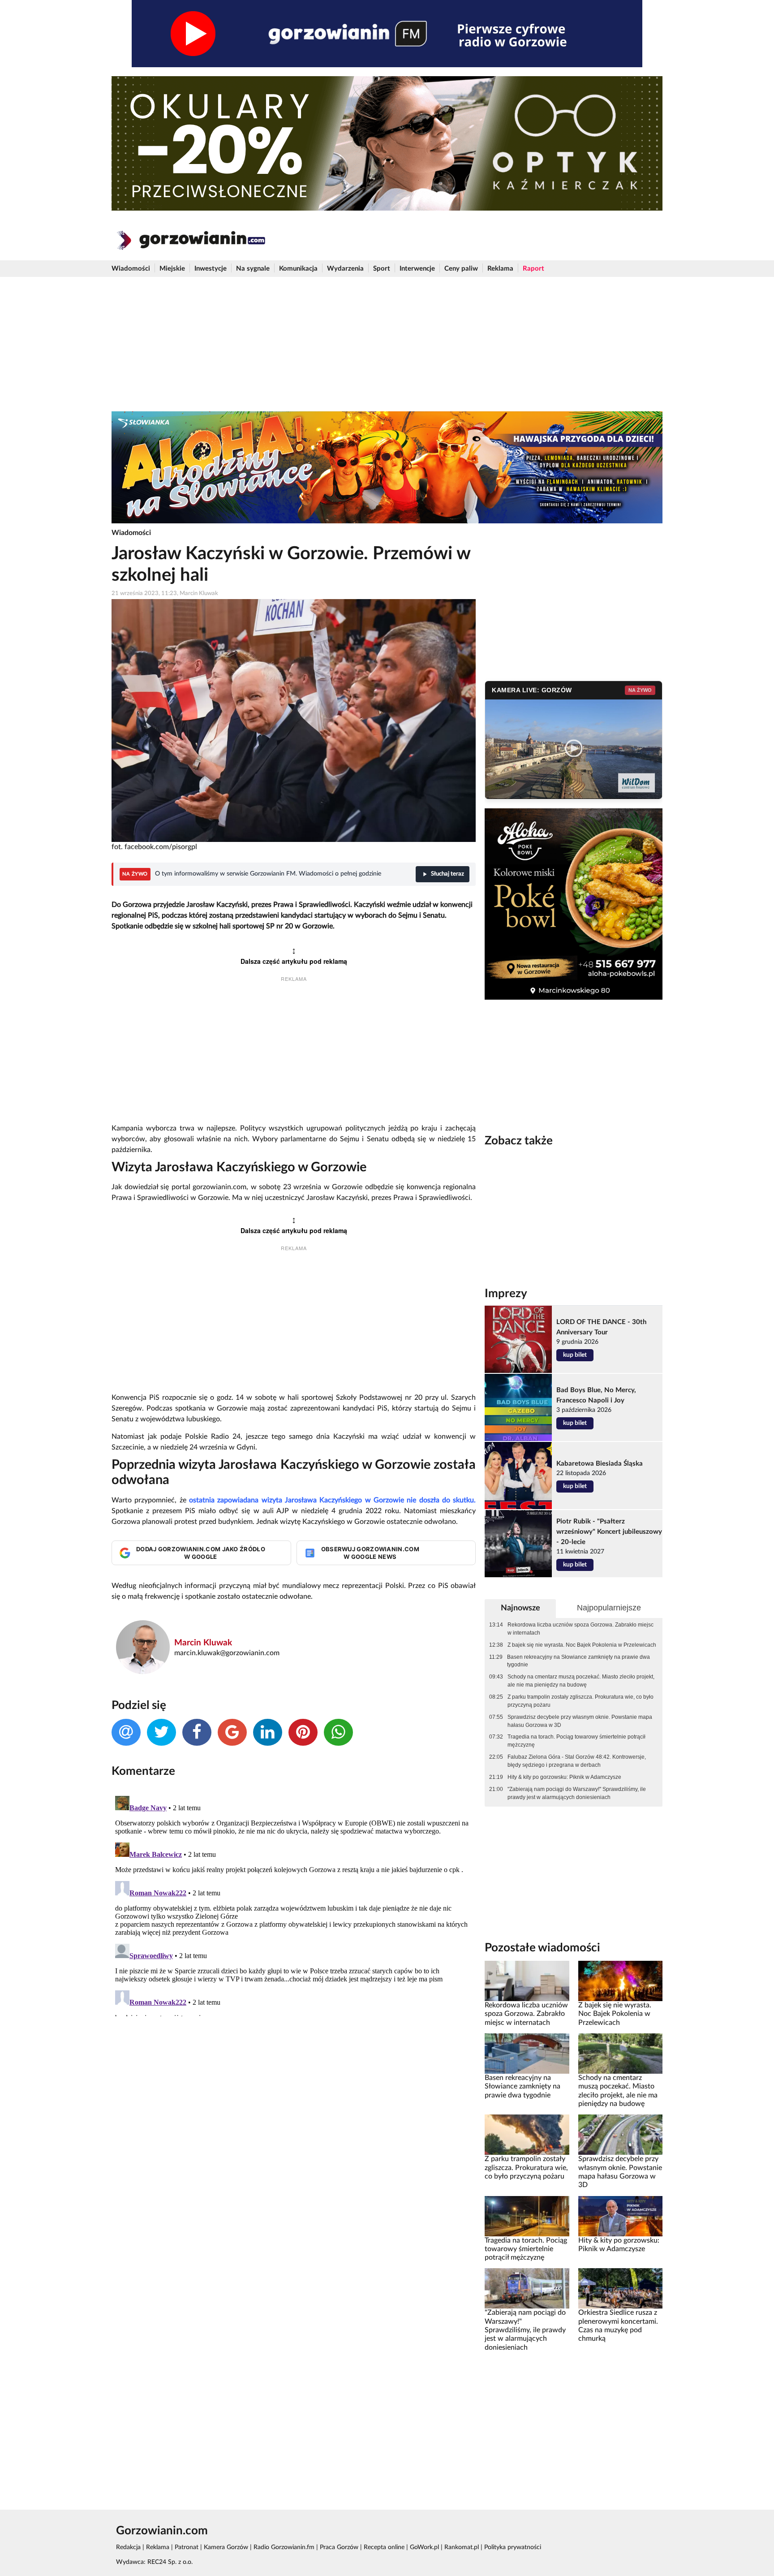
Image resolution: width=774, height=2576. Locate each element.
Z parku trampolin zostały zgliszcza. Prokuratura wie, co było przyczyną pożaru (580, 1701)
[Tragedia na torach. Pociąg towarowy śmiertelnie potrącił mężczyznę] (527, 2216)
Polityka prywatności (513, 2547)
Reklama (500, 269)
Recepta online (384, 2547)
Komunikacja (298, 269)
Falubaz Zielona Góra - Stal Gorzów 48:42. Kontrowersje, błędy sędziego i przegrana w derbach (577, 1761)
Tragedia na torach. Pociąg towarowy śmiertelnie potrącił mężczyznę (576, 1741)
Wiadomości (131, 269)
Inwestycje (211, 269)
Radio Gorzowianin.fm (284, 2547)
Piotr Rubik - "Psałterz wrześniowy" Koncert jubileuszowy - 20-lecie (609, 1532)
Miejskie (172, 269)
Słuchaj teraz (447, 874)
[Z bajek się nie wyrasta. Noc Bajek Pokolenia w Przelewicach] (620, 1981)
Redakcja (128, 2547)
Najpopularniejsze (609, 1608)
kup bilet (575, 1355)
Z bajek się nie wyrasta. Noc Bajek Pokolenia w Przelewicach (582, 1645)
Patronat (187, 2547)
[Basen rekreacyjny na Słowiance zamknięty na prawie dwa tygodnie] (527, 2054)
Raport (533, 269)
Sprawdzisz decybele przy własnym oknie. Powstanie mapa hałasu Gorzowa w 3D (580, 1721)
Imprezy (506, 1294)
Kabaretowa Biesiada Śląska (600, 1464)
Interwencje (417, 269)
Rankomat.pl (462, 2547)
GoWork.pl (424, 2547)
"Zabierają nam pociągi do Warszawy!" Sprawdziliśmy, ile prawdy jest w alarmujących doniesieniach (577, 1793)
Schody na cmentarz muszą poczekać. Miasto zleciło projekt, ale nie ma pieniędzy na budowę (581, 1681)
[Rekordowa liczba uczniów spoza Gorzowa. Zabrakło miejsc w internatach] (527, 1981)
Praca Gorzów (339, 2547)
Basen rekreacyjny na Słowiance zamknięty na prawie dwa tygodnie (578, 1661)
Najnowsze (520, 1608)
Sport (382, 269)
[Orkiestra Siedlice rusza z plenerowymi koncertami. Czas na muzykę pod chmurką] (620, 2288)
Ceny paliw (461, 269)
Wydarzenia (345, 269)
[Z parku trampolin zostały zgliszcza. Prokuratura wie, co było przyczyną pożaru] (527, 2135)
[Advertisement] (387, 344)
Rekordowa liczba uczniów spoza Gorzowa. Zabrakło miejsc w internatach (580, 1629)
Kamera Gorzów (226, 2547)
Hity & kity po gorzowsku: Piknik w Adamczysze (564, 1777)
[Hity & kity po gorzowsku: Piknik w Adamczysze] (620, 2216)
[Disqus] (294, 1904)
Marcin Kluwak (203, 1643)
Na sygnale (253, 269)
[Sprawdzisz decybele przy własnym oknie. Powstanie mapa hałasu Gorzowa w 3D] (620, 2135)
